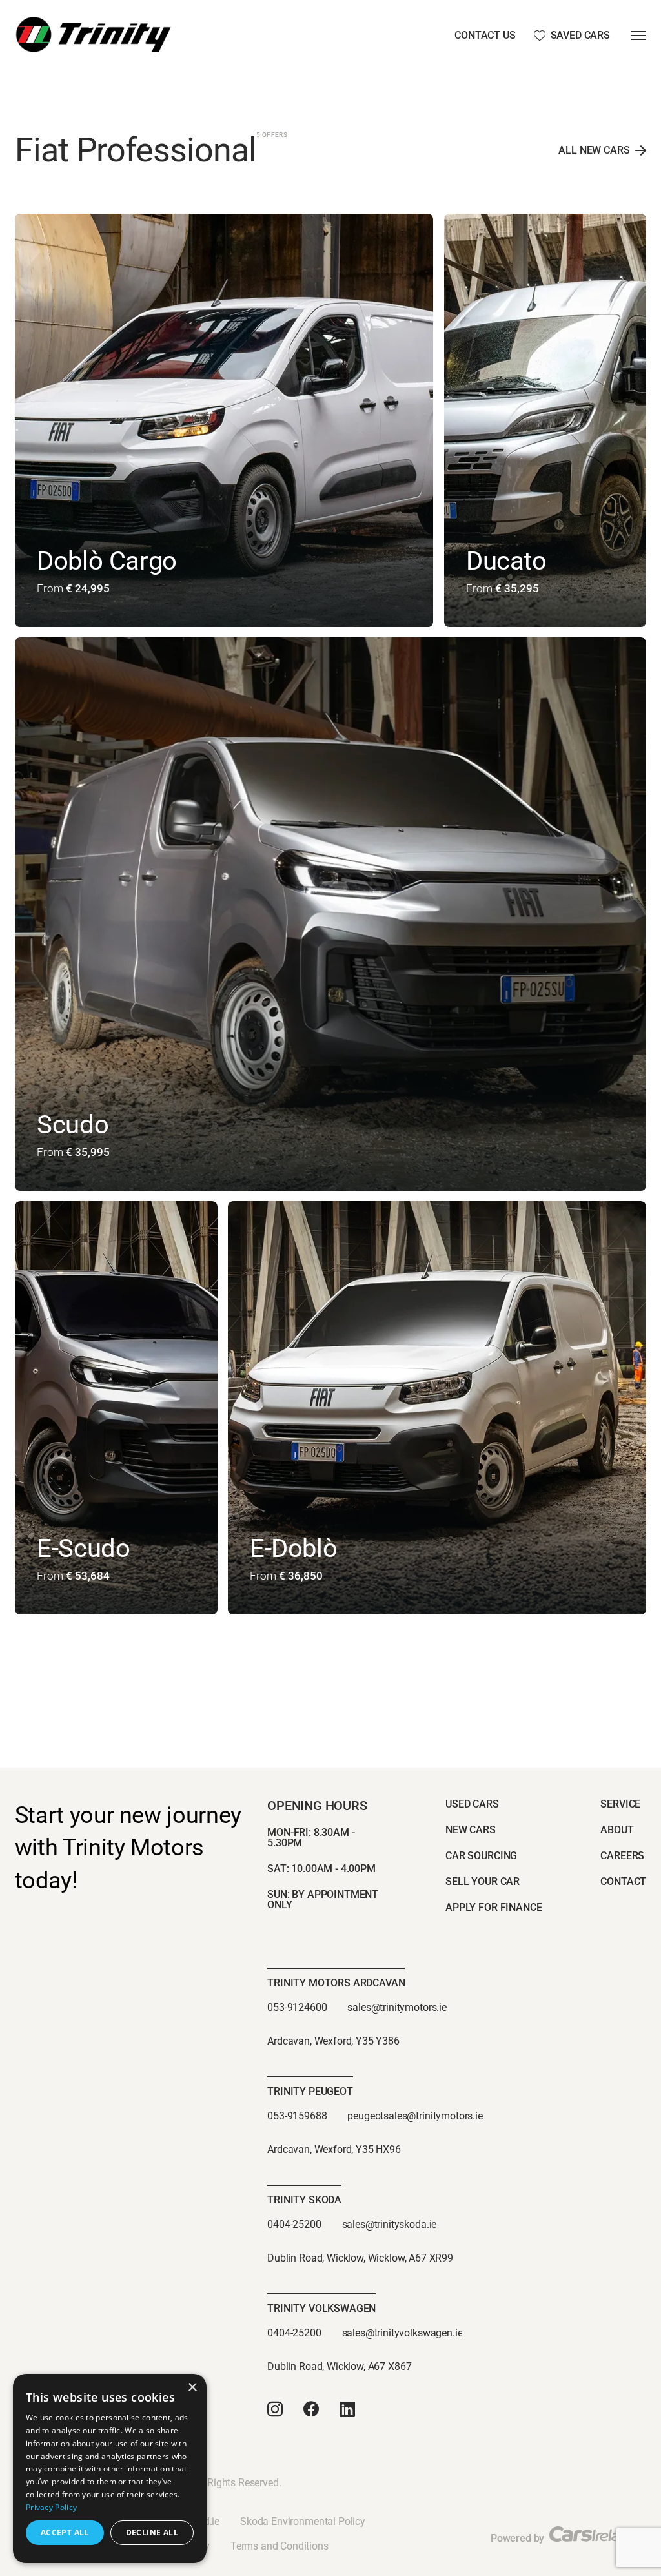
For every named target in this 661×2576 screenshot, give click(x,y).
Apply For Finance (493, 1907)
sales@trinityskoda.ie (390, 2224)
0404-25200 (294, 2224)
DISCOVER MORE (312, 621)
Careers (622, 1856)
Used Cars (472, 1804)
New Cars (471, 1830)
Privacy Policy (51, 2507)
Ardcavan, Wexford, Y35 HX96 (334, 2149)
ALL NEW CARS (594, 150)
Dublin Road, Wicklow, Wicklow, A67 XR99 (360, 2258)
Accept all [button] (65, 2532)
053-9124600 (297, 2007)
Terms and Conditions (280, 2546)
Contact (623, 1881)
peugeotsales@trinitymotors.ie (415, 2116)
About (617, 1830)
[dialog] (110, 2468)
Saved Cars (580, 36)
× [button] (192, 2388)
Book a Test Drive (203, 621)
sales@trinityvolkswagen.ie (402, 2333)
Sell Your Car (483, 1881)
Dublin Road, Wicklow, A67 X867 (339, 2366)
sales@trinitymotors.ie (397, 2007)
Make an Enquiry (90, 621)
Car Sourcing (481, 1856)
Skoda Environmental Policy (303, 2521)
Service (620, 1804)
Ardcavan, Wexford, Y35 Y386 (333, 2041)
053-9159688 (297, 2116)
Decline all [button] (152, 2532)
